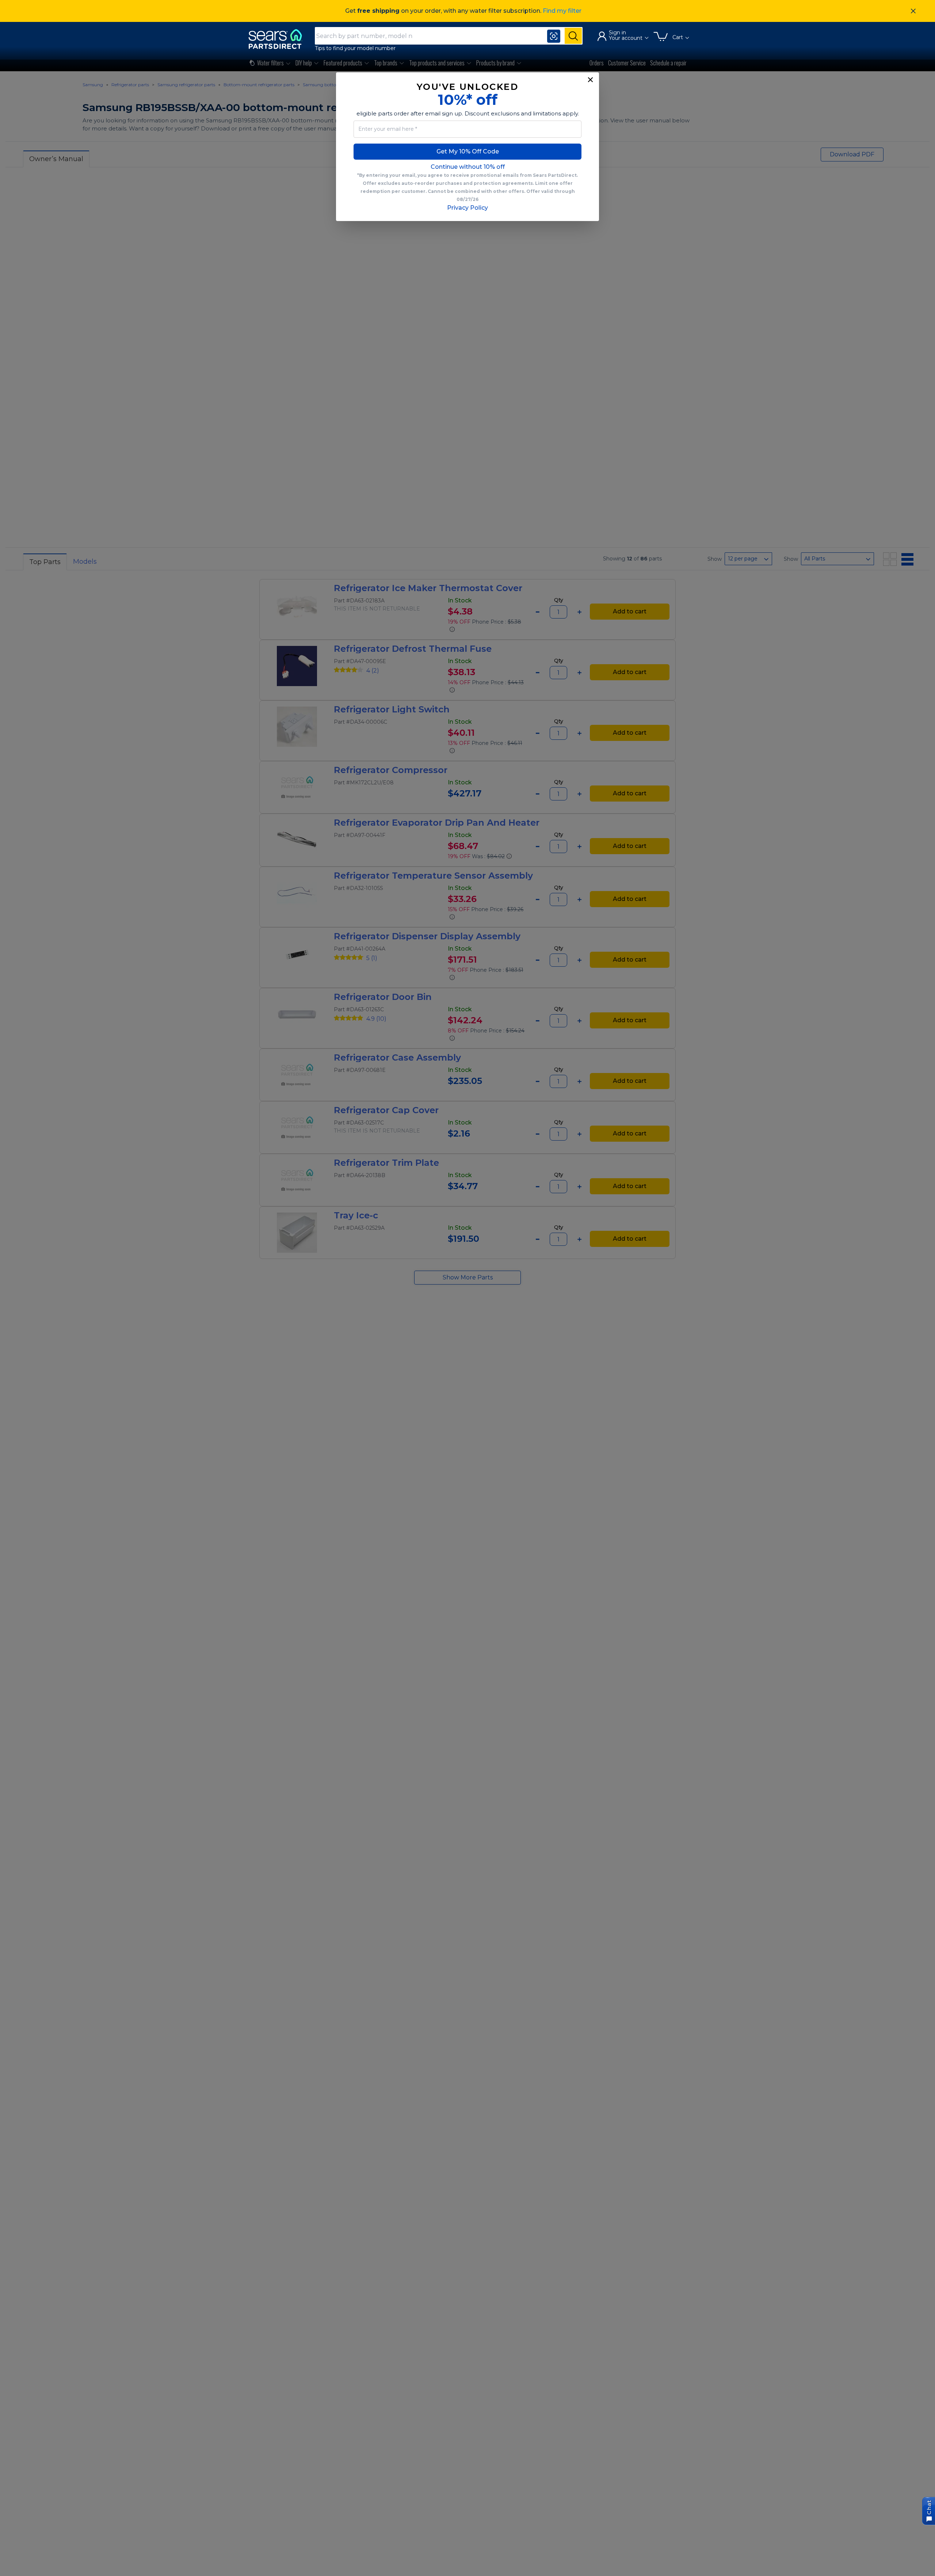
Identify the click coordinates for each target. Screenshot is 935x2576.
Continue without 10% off (468, 167)
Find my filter (562, 11)
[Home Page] (279, 39)
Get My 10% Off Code (468, 151)
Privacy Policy (467, 208)
